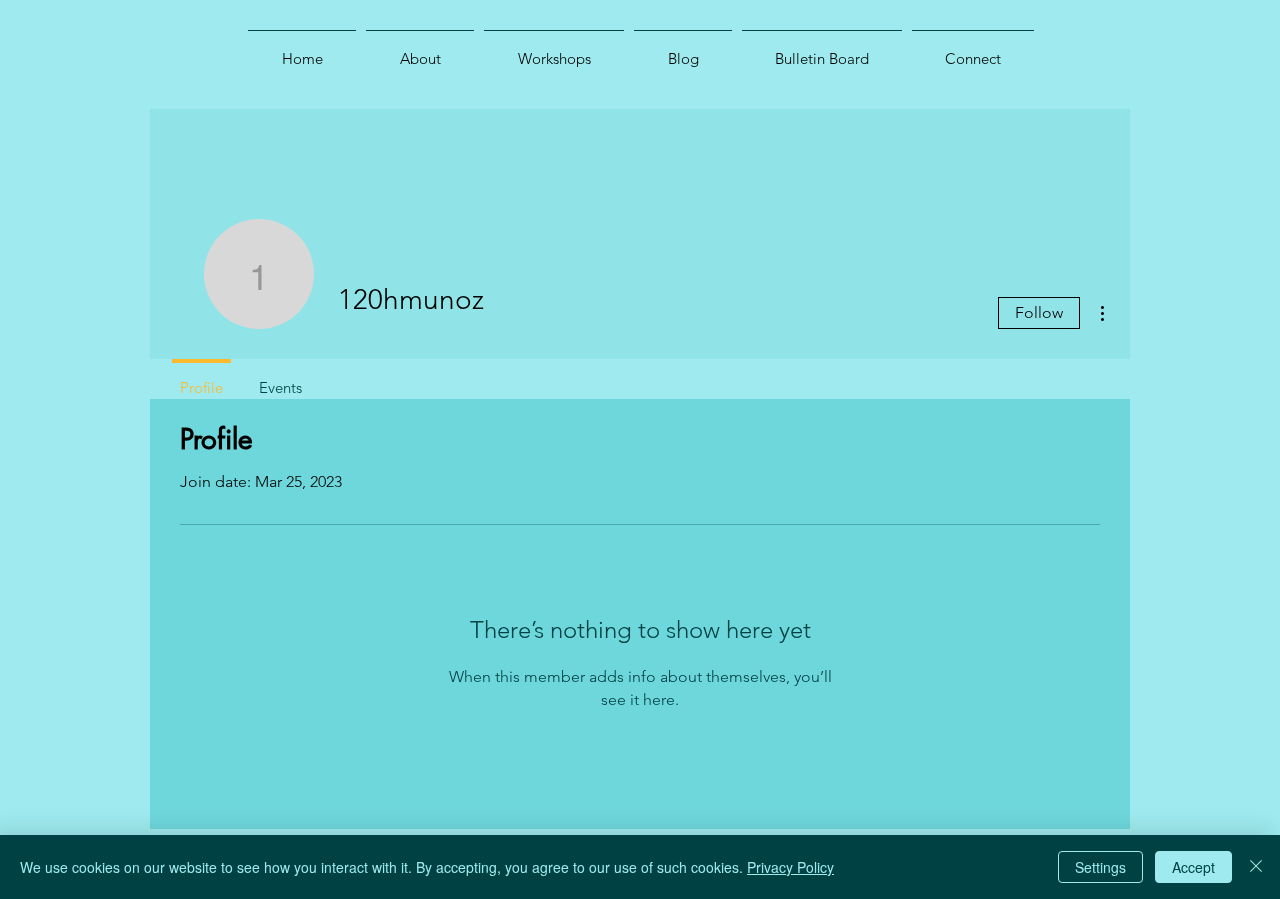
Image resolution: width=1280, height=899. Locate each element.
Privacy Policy (790, 867)
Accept (1193, 867)
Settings (1100, 867)
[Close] (1256, 867)
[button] (420, 50)
